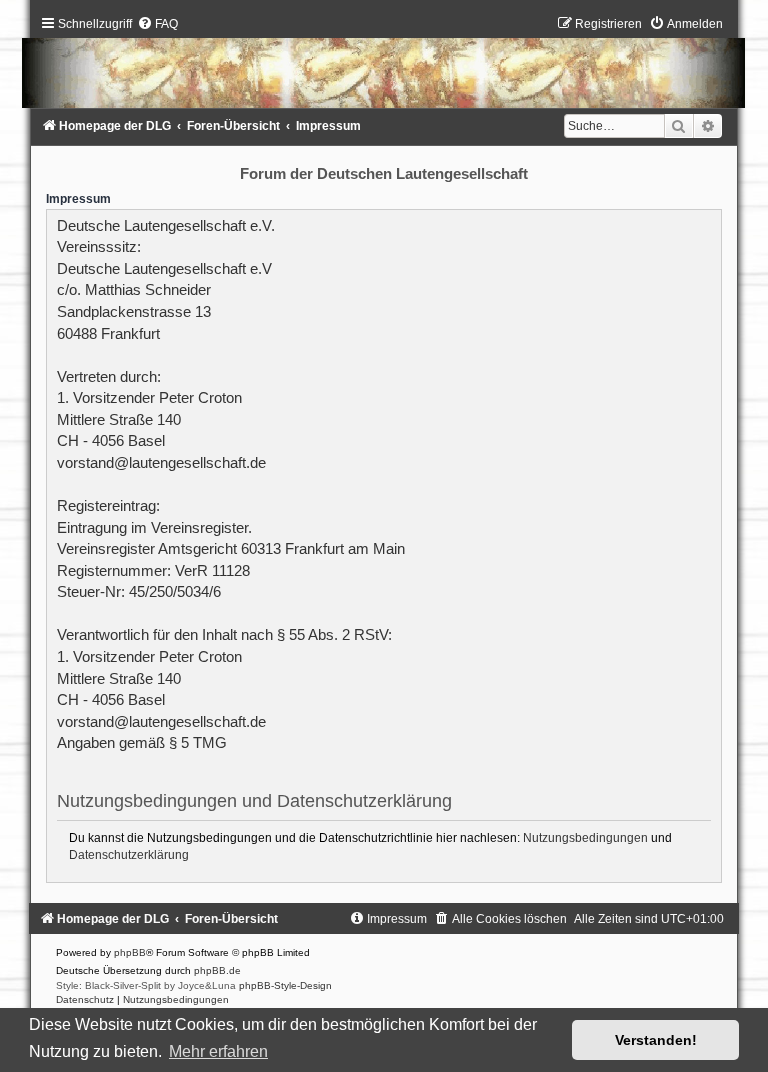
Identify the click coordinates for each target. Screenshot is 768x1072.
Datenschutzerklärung (129, 855)
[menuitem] (157, 24)
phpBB (130, 952)
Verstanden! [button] (656, 1040)
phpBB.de (217, 970)
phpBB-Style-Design (285, 985)
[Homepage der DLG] (384, 66)
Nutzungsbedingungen (585, 838)
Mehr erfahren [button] (218, 1051)
